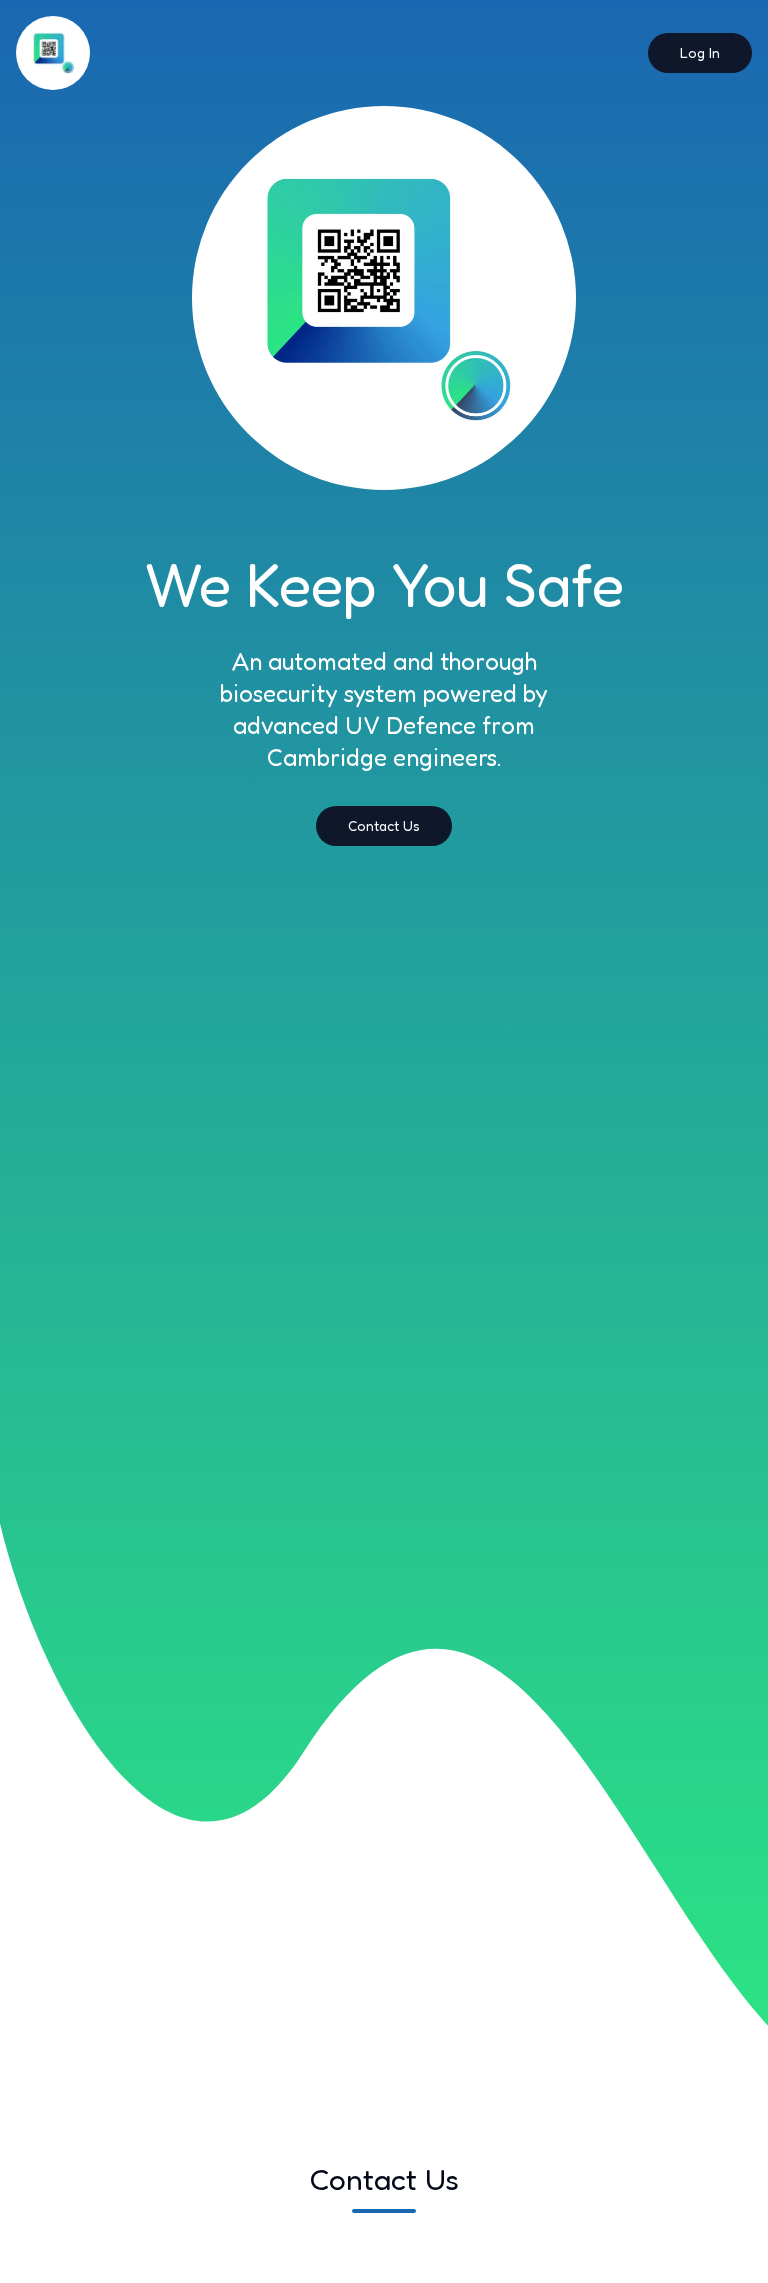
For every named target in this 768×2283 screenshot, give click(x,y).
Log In (700, 52)
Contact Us (384, 825)
